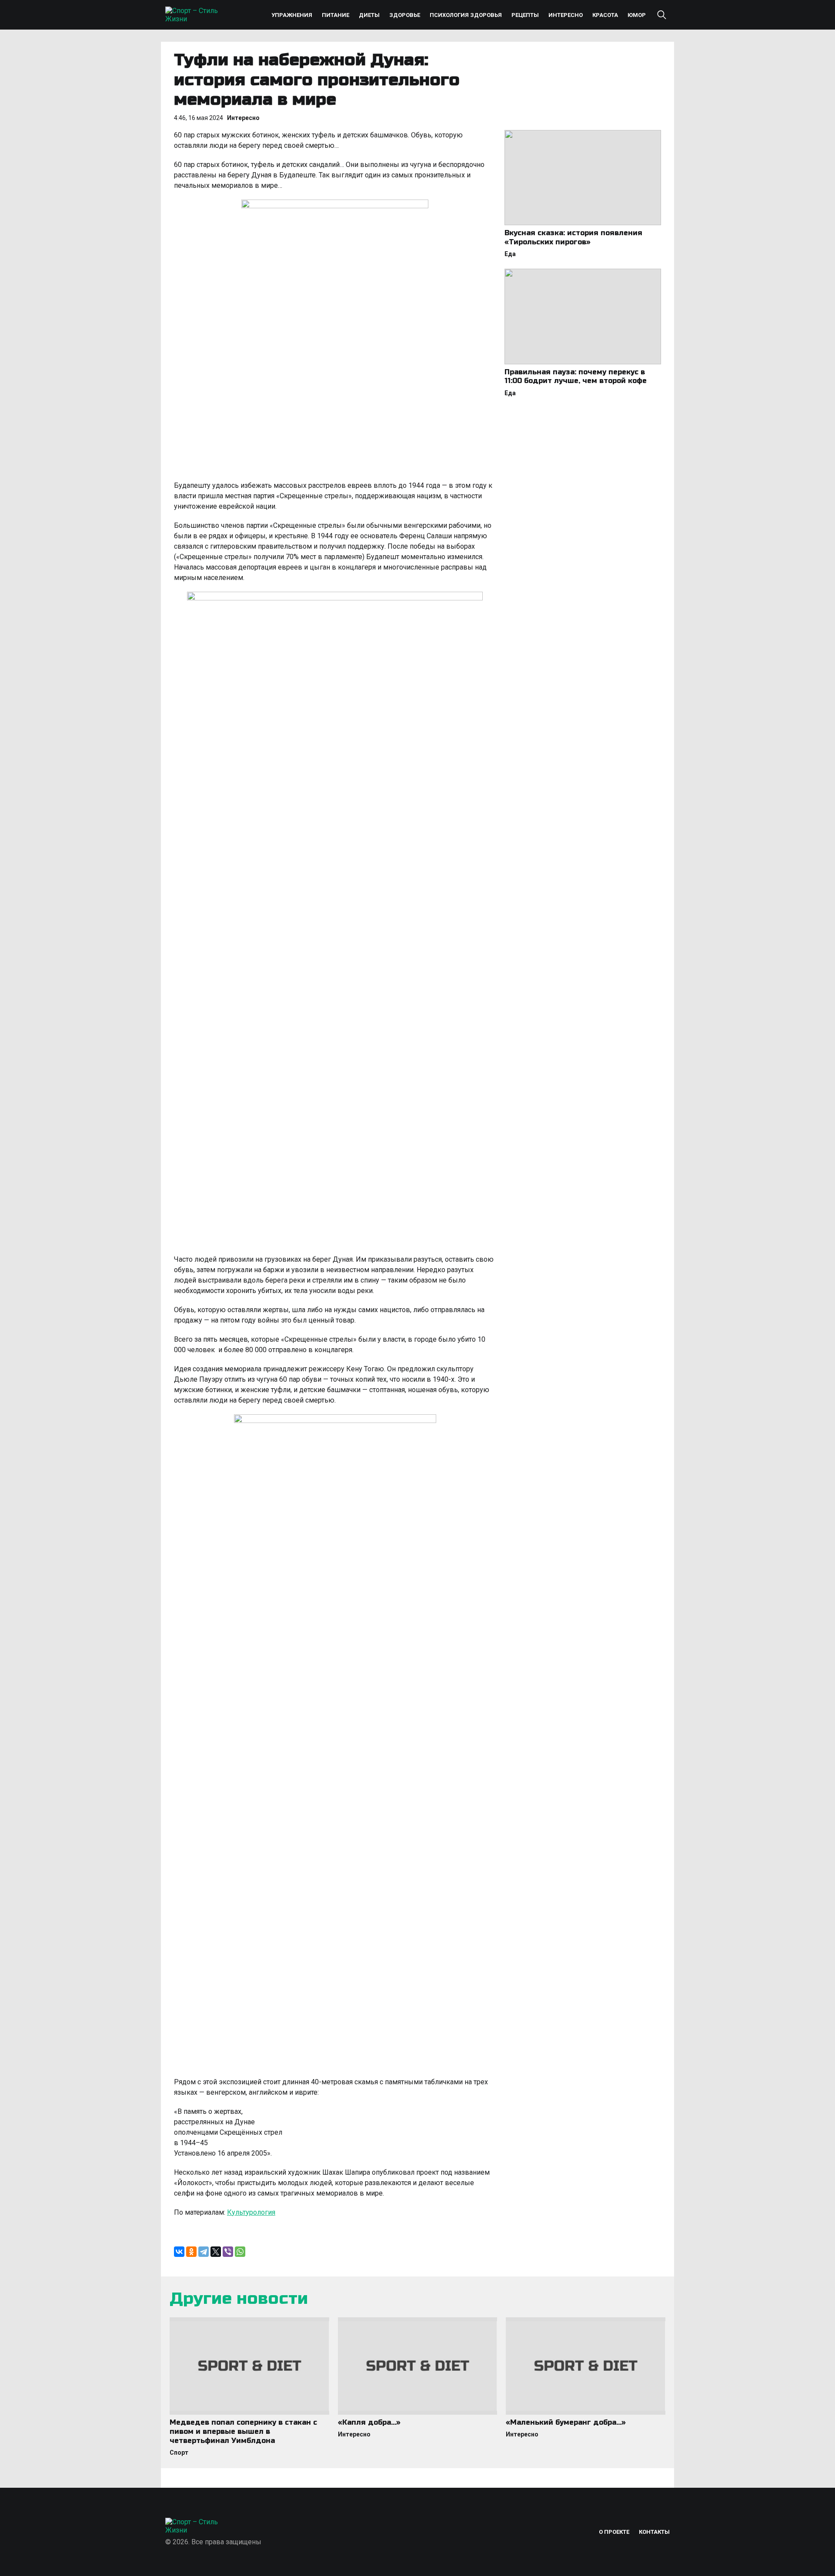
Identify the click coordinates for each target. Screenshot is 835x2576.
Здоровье (405, 15)
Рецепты (525, 15)
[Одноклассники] (191, 2252)
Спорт (179, 2453)
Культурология (251, 2212)
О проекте (614, 2532)
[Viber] (228, 2252)
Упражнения (292, 15)
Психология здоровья (466, 15)
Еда (510, 254)
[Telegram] (204, 2252)
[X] (216, 2252)
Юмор (637, 15)
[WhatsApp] (240, 2252)
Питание (336, 15)
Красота (605, 15)
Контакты (654, 2532)
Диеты (369, 15)
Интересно (566, 15)
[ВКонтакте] (179, 2252)
